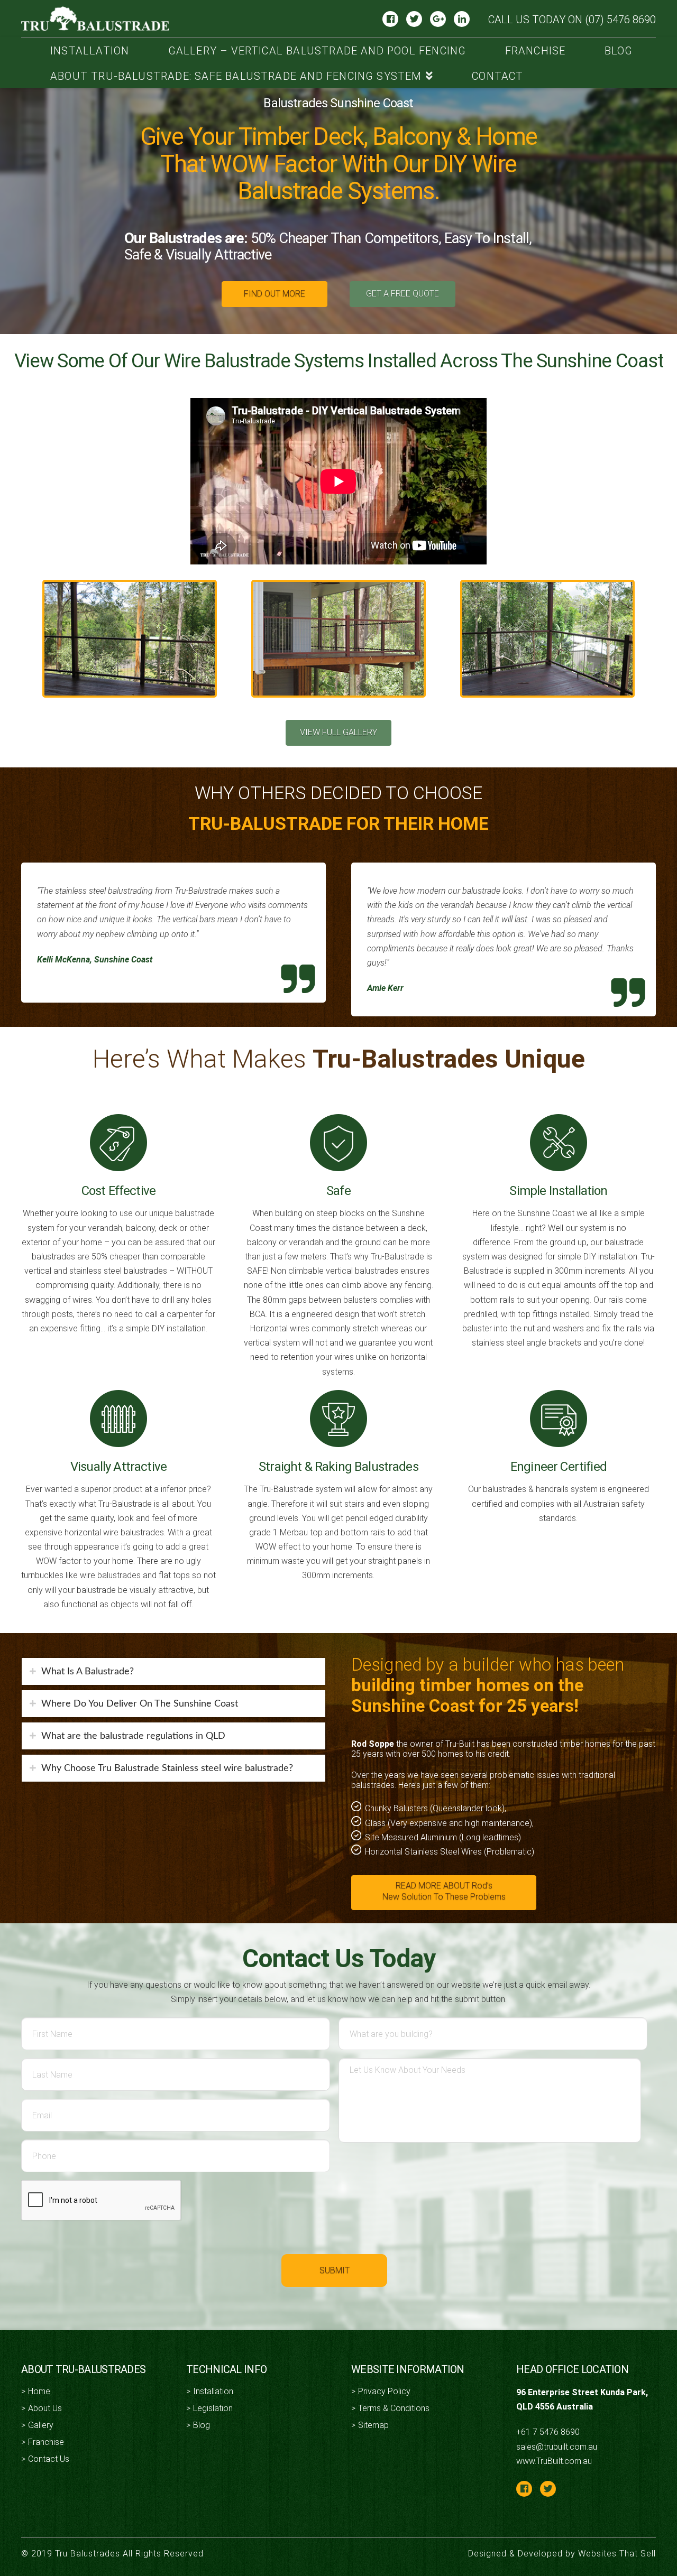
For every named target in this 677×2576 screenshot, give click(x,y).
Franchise (46, 2442)
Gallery (41, 2425)
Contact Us (49, 2459)
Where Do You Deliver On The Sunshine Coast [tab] (140, 1704)
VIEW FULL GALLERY (338, 732)
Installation (213, 2391)
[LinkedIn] (462, 18)
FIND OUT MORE (275, 294)
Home (39, 2391)
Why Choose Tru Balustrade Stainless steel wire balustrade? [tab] (167, 1768)
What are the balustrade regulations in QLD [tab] (133, 1736)
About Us (45, 2408)
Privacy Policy (384, 2391)
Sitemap (373, 2425)
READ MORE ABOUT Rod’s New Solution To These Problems (444, 1891)
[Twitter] (414, 18)
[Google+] (438, 18)
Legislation (213, 2408)
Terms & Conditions (394, 2408)
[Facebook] (390, 18)
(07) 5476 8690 (620, 20)
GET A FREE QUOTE (402, 294)
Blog (202, 2425)
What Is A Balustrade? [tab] (88, 1671)
